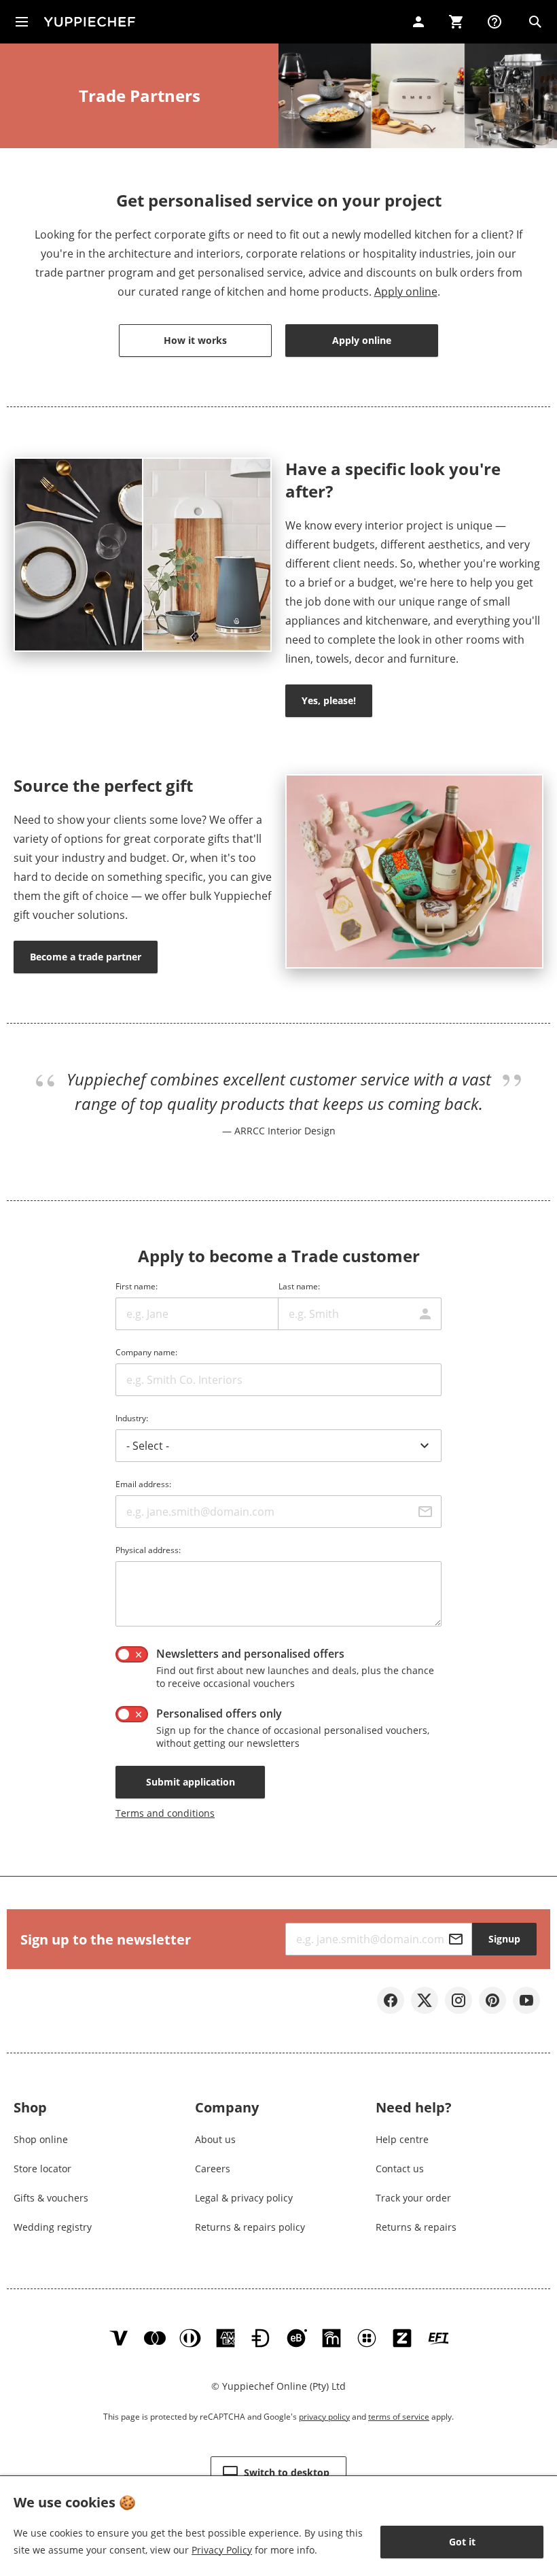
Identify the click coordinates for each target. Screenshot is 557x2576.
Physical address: (148, 1550)
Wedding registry (53, 2227)
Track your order (413, 2198)
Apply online (406, 292)
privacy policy (324, 2417)
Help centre (402, 2139)
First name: (137, 1286)
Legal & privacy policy (244, 2198)
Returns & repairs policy (250, 2227)
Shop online (41, 2139)
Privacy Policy (222, 2550)
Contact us (400, 2169)
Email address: (143, 1484)
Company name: (146, 1352)
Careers (213, 2169)
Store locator (42, 2169)
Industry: (132, 1418)
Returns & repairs (416, 2227)
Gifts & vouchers (51, 2198)
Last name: (299, 1286)
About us (215, 2139)
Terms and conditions (165, 1813)
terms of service (399, 2417)
